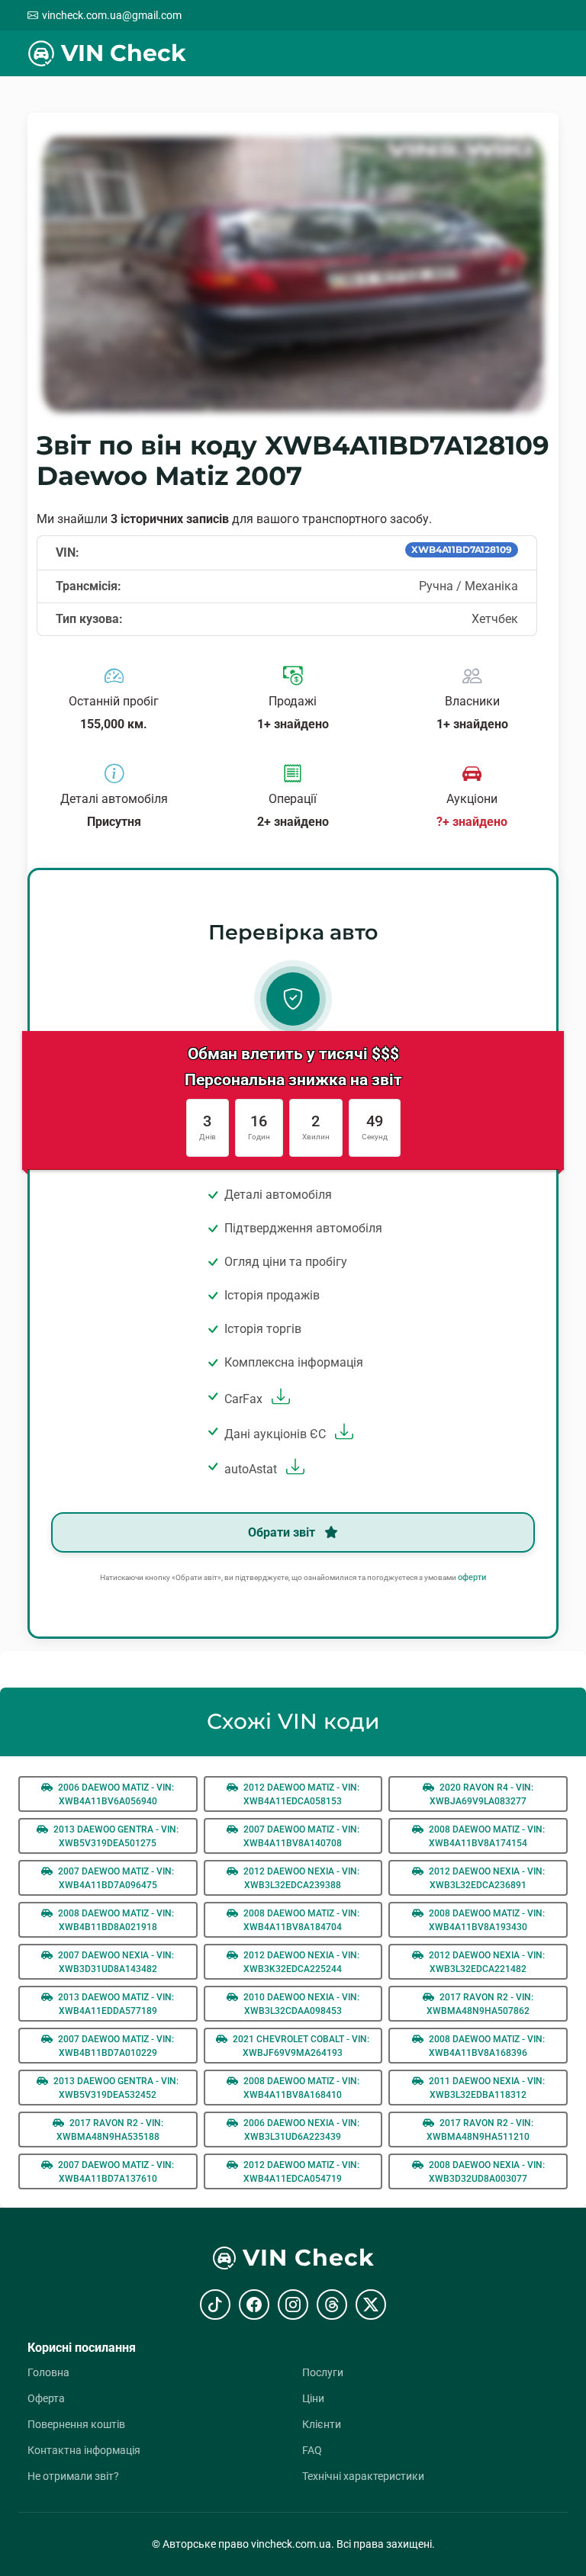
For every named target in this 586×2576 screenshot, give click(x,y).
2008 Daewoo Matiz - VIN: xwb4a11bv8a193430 (486, 1920)
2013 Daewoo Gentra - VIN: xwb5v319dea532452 (115, 2088)
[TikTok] (215, 2305)
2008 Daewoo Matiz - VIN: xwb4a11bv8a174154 (486, 1836)
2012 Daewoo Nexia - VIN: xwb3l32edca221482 (486, 1962)
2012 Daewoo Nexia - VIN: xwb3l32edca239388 (300, 1878)
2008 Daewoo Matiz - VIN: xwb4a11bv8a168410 (300, 2088)
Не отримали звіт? (73, 2476)
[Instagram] (293, 2305)
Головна (48, 2372)
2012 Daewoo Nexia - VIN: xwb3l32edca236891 (486, 1878)
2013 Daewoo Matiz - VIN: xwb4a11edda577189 (115, 2004)
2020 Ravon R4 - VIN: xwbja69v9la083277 (481, 1794)
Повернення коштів (76, 2424)
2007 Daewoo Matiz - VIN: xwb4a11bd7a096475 (115, 1878)
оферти (472, 1577)
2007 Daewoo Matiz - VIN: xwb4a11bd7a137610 (115, 2172)
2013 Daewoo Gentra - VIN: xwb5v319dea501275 (115, 1836)
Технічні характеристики (363, 2476)
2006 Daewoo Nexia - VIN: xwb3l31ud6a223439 (300, 2130)
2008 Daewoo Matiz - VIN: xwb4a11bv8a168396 (486, 2046)
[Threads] (332, 2305)
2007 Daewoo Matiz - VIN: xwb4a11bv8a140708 (300, 1836)
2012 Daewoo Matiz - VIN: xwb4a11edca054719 (300, 2172)
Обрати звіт (283, 1532)
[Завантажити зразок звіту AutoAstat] (293, 1469)
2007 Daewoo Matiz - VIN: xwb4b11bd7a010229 (115, 2046)
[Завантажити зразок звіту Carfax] (279, 1399)
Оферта (46, 2398)
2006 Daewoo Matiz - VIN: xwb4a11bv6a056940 (115, 1794)
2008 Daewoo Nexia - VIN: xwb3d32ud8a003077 (486, 2172)
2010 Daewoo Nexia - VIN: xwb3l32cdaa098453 (300, 2004)
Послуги (323, 2372)
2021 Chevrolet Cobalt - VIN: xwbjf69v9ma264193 (300, 2046)
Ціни (313, 2398)
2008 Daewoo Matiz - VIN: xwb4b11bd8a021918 (115, 1920)
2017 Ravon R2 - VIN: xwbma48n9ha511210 (480, 2130)
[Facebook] (254, 2305)
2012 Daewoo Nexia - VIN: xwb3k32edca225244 (300, 1962)
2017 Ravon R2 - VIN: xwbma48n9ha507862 (480, 2004)
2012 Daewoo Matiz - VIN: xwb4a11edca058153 (300, 1794)
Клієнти (322, 2424)
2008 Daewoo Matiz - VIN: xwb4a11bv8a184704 (300, 1920)
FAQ (312, 2450)
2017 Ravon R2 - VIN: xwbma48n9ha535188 (110, 2130)
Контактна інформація (84, 2450)
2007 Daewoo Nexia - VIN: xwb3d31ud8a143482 (115, 1962)
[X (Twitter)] (371, 2305)
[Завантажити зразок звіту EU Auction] (342, 1434)
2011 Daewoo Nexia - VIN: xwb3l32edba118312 (486, 2088)
